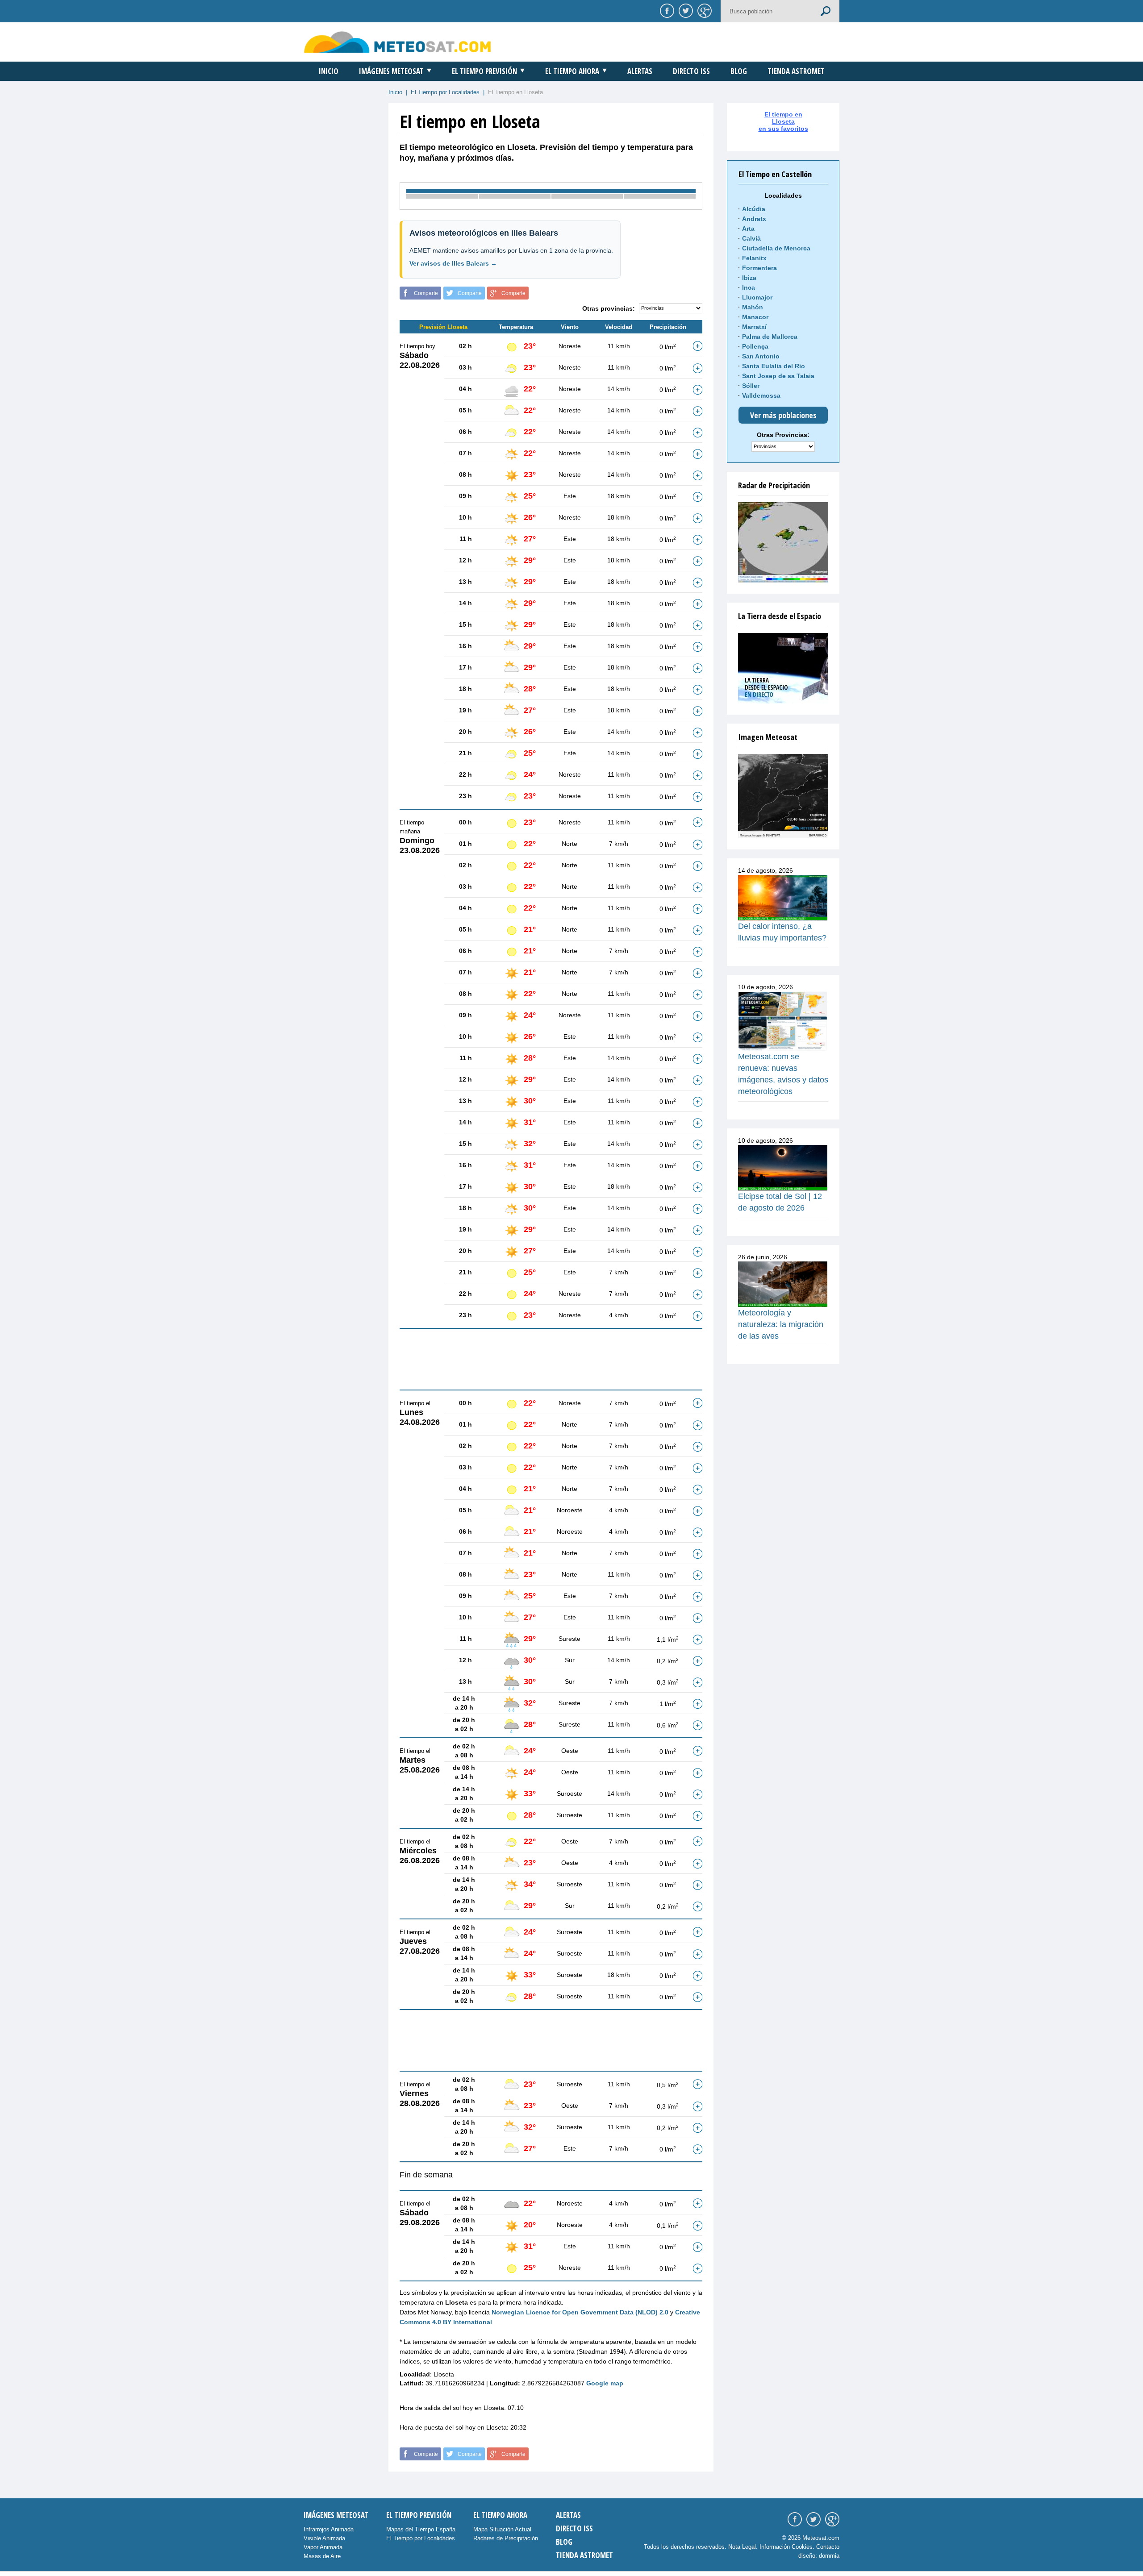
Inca (749, 287)
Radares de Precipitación (506, 2538)
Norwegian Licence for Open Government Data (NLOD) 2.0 (580, 2312)
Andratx (754, 219)
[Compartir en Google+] (703, 10)
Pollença (755, 346)
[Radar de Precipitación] (783, 542)
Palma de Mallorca (770, 337)
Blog (739, 71)
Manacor (755, 317)
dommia (829, 2556)
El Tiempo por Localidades (445, 92)
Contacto (828, 2547)
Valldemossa (761, 395)
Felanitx (754, 258)
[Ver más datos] (697, 346)
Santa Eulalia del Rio (774, 366)
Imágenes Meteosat (391, 71)
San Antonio (761, 356)
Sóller (751, 386)
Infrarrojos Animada (329, 2529)
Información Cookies (786, 2547)
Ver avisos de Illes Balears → (453, 263)
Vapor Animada (323, 2547)
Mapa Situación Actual (502, 2529)
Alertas (640, 71)
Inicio (329, 71)
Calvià (751, 238)
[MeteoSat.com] (398, 42)
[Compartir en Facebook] (666, 10)
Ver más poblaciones (783, 415)
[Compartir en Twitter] (684, 10)
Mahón (753, 307)
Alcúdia (754, 209)
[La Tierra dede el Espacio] (783, 668)
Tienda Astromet (796, 71)
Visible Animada (324, 2538)
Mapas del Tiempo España (421, 2529)
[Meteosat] (783, 796)
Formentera (759, 268)
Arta (748, 229)
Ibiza (749, 278)
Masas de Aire (322, 2556)
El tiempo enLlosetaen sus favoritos (783, 121)
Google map (605, 2383)
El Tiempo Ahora (572, 71)
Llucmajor (757, 297)
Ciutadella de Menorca (776, 248)
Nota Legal (742, 2547)
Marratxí (754, 327)
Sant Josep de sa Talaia (778, 376)
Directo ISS (691, 71)
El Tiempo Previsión (484, 71)
